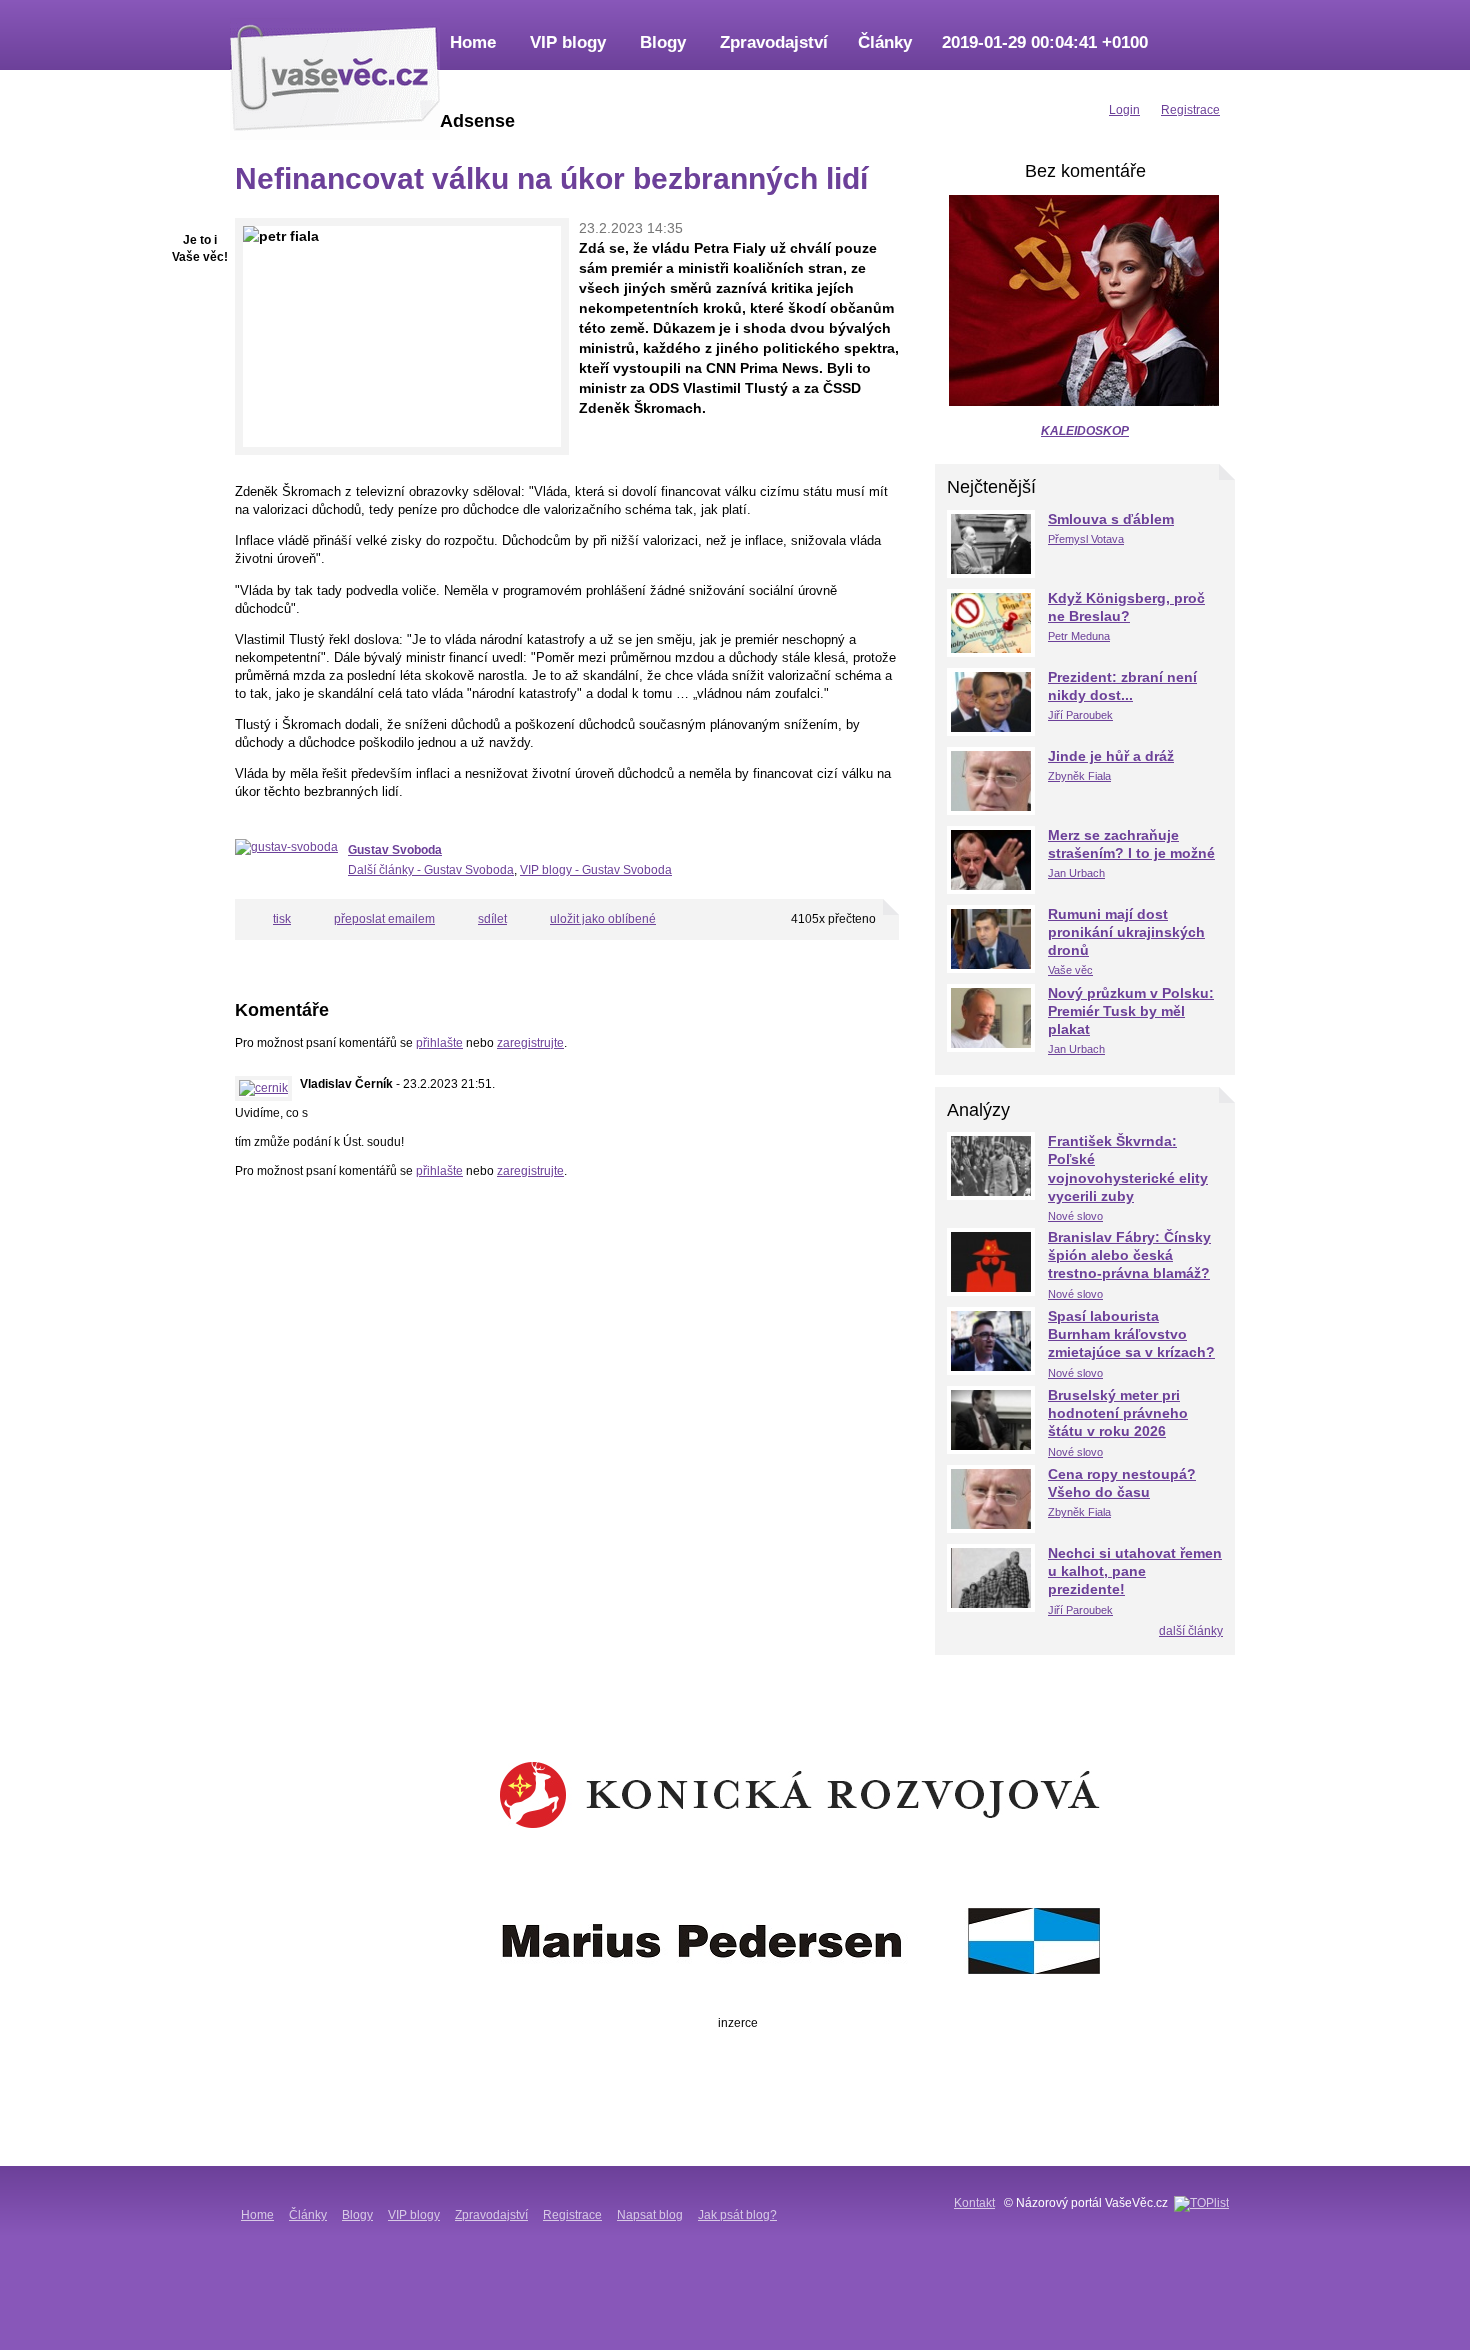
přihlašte (439, 1043)
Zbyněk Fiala (1079, 776)
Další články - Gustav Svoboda (431, 870)
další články (1191, 1631)
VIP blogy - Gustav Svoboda (596, 870)
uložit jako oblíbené (603, 919)
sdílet (492, 919)
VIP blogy (568, 42)
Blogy (663, 42)
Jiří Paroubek (1080, 715)
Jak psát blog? (737, 2215)
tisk (282, 919)
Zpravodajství (774, 42)
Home (473, 42)
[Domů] (335, 75)
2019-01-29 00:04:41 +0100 (1045, 42)
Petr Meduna (1079, 636)
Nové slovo (1075, 1216)
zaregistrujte (530, 1043)
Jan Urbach (1076, 873)
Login (1124, 110)
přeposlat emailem (384, 919)
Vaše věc (1070, 970)
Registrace (572, 2215)
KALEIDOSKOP (1085, 431)
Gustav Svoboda (395, 850)
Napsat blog (650, 2215)
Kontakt (974, 2203)
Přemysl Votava (1086, 539)
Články (885, 42)
